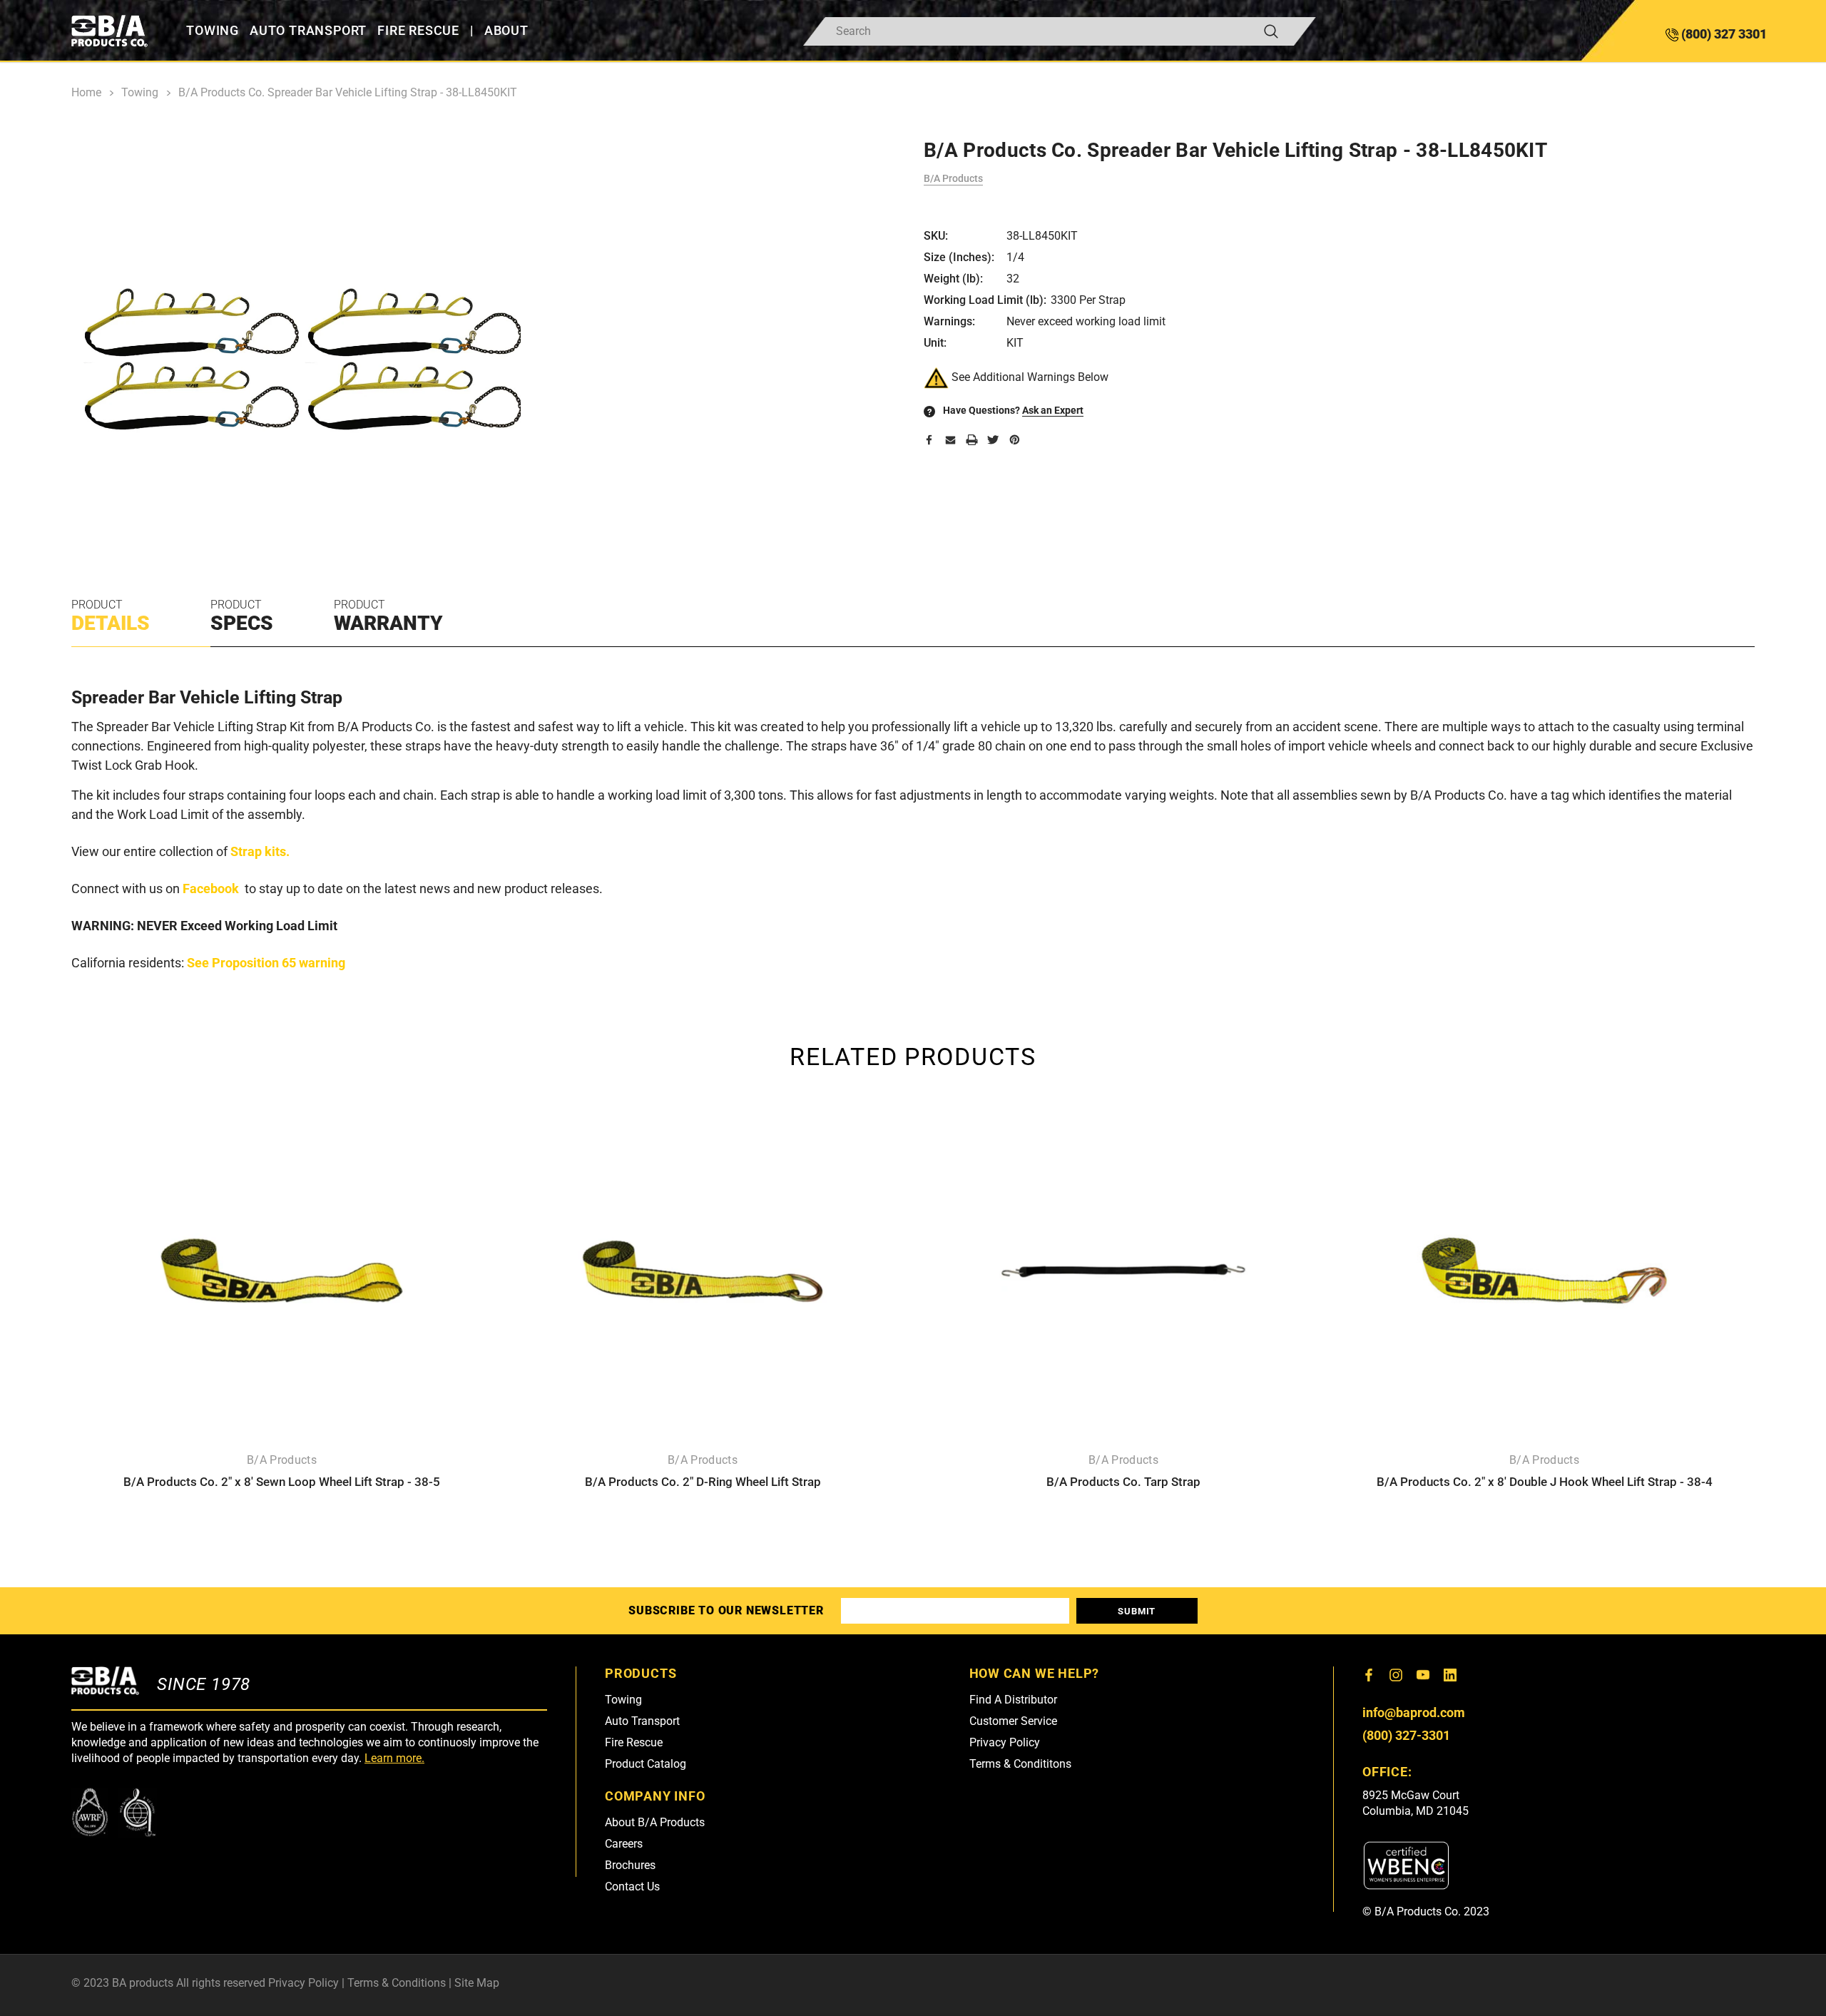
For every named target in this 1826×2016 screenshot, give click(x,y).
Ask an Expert (1053, 410)
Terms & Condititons (1020, 1764)
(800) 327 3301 (1723, 34)
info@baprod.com (1414, 1712)
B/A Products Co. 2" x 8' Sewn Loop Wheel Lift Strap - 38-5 (282, 1482)
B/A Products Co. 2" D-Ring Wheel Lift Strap (703, 1482)
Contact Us (632, 1887)
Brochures (630, 1865)
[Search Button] (1271, 31)
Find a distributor (1013, 1700)
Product (111, 616)
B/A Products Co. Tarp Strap (1123, 1482)
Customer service (1013, 1721)
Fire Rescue (634, 1742)
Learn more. (394, 1758)
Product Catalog (646, 1764)
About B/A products (655, 1822)
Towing (623, 1700)
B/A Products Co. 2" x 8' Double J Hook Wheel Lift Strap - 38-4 (1545, 1482)
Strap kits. (260, 851)
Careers (624, 1844)
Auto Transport (642, 1721)
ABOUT (506, 31)
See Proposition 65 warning (266, 963)
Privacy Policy (1005, 1742)
